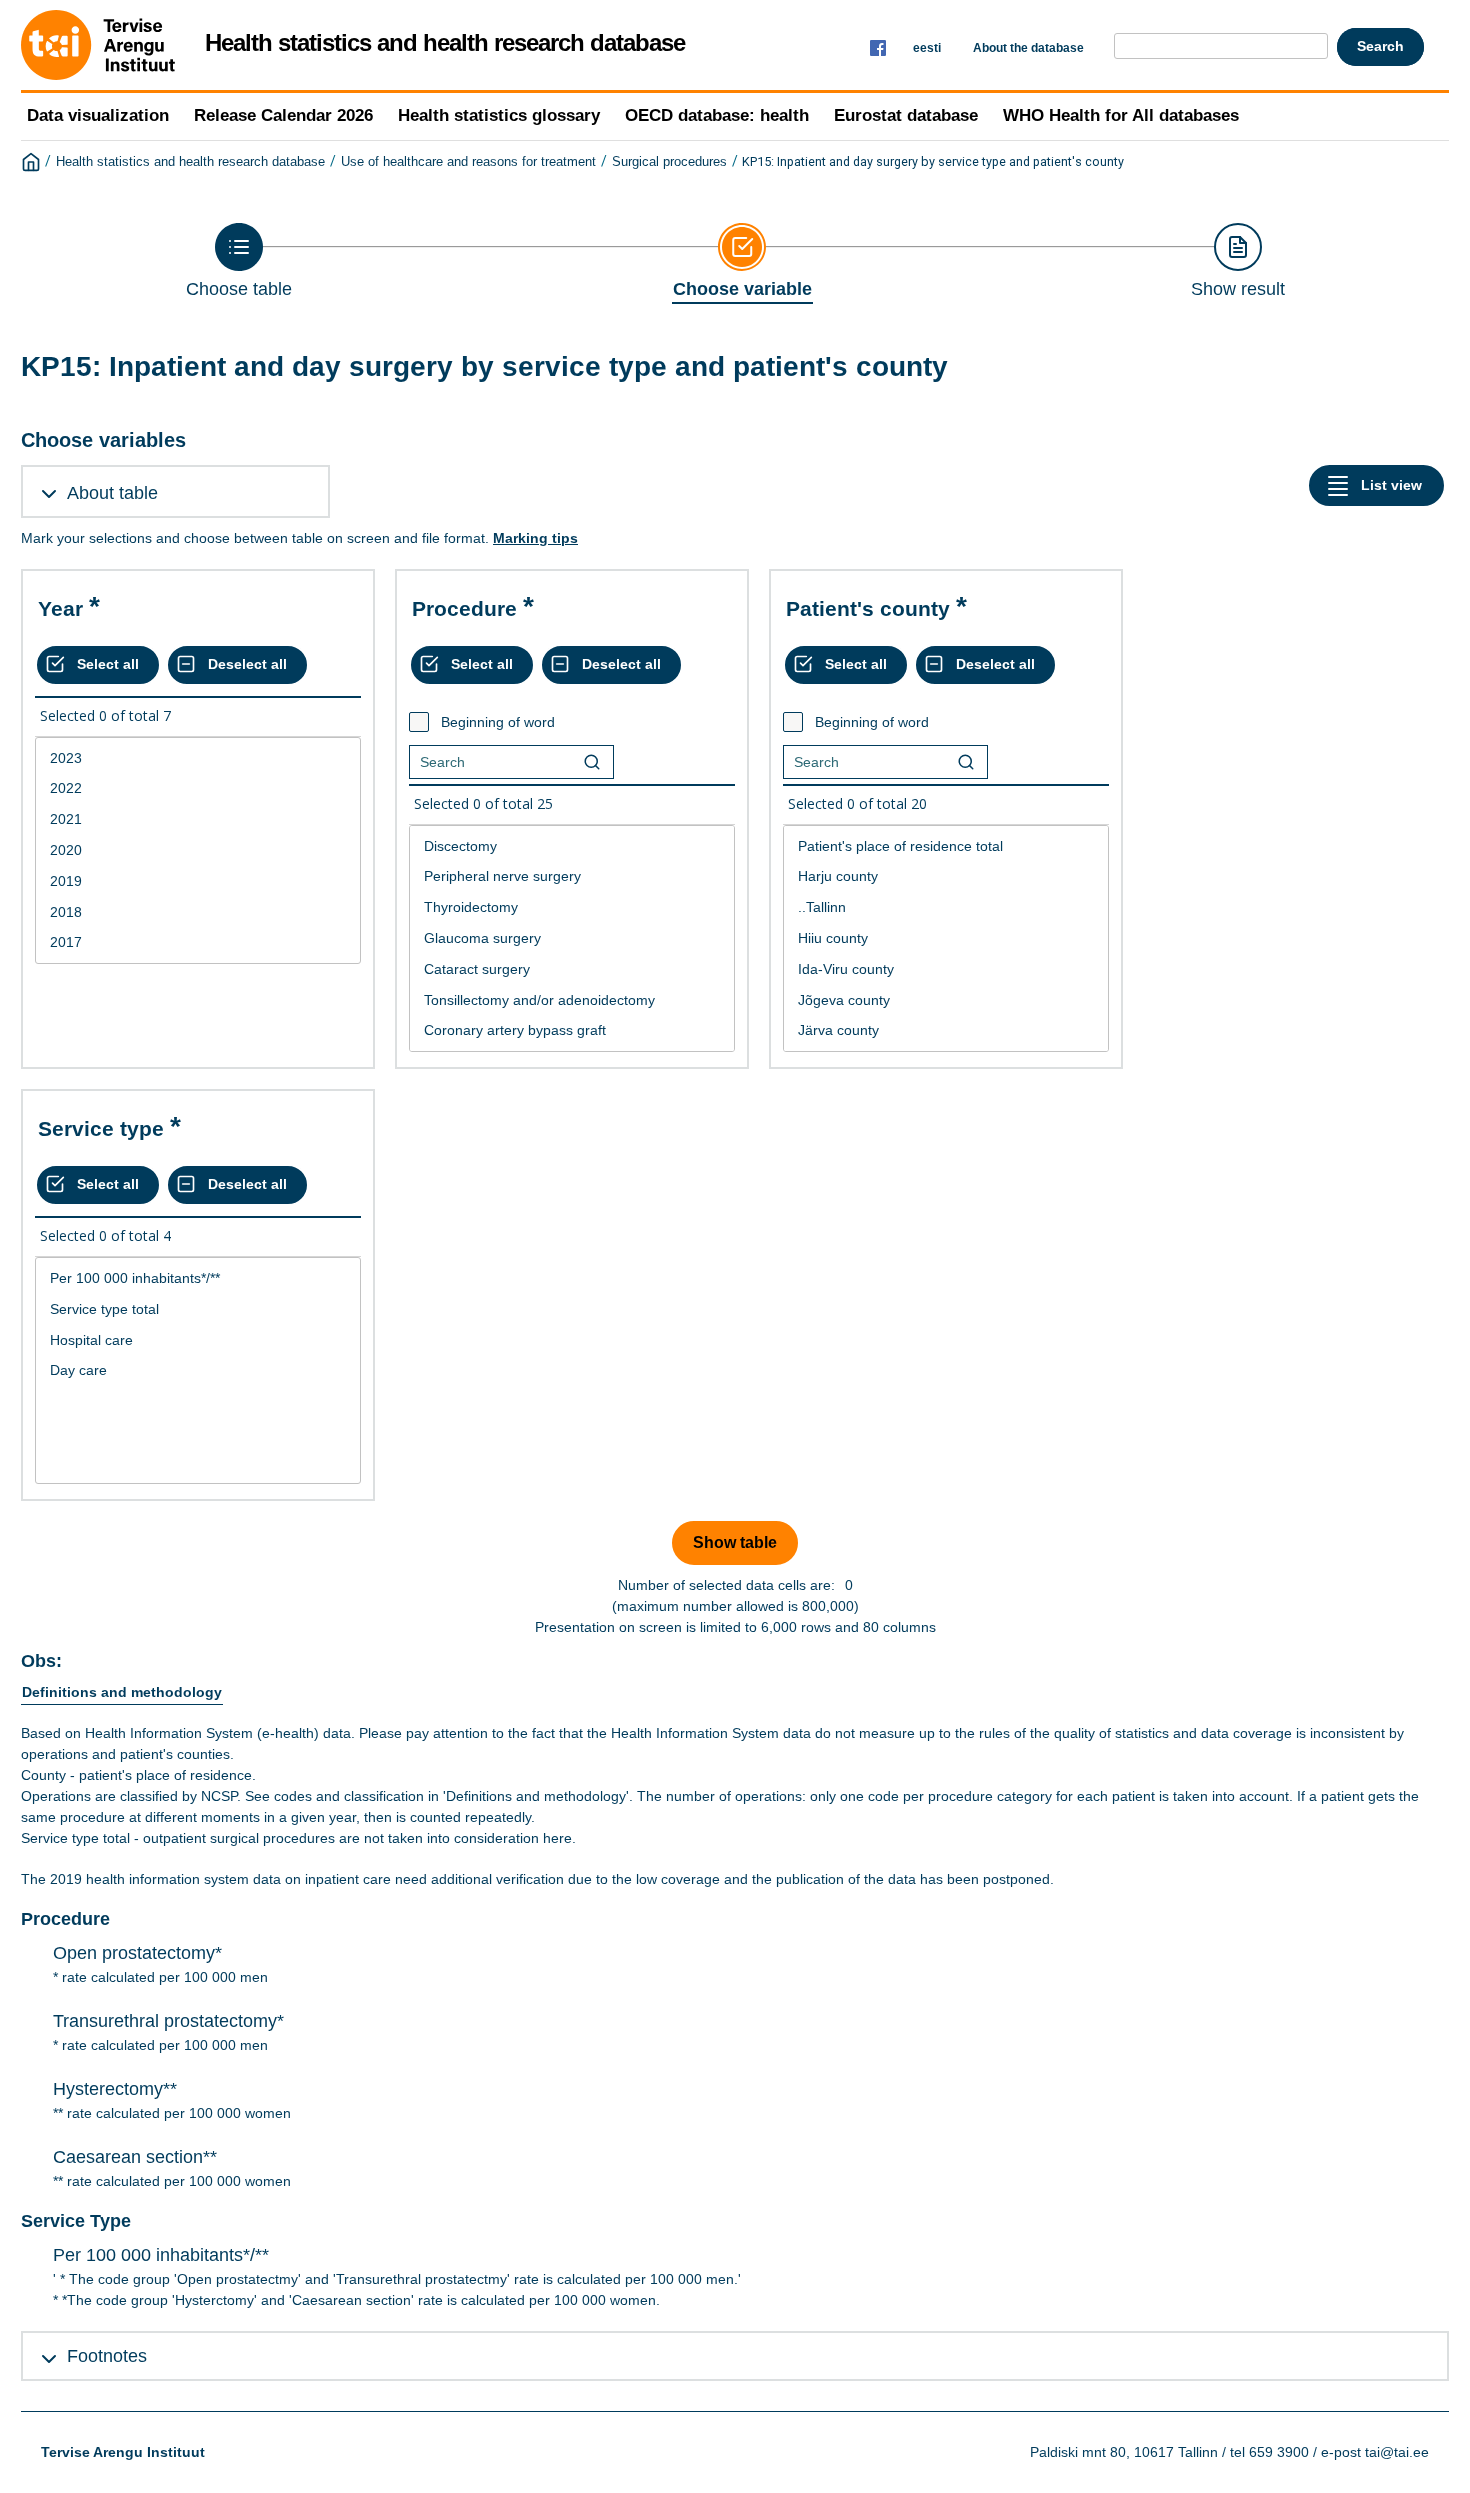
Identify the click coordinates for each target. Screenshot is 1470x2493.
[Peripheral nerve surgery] (572, 876)
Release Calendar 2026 (283, 115)
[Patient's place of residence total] (946, 846)
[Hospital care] (198, 1340)
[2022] (198, 788)
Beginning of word (498, 722)
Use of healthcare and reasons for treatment (468, 162)
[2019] (198, 881)
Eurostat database (906, 115)
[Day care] (198, 1370)
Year (60, 608)
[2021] (198, 819)
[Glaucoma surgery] (572, 938)
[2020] (198, 850)
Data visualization (98, 115)
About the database (1028, 48)
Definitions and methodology (122, 1692)
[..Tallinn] (946, 907)
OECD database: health (717, 115)
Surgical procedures (669, 162)
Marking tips (535, 538)
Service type (101, 1128)
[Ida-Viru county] (946, 969)
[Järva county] (946, 1030)
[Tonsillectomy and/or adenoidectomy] (572, 1000)
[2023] (198, 758)
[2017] (198, 942)
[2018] (198, 912)
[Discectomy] (572, 846)
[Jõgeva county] (946, 1000)
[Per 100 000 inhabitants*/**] (198, 1278)
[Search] (592, 762)
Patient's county (868, 608)
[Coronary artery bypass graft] (572, 1030)
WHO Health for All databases (1121, 115)
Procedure (464, 608)
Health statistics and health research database (190, 162)
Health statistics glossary (499, 115)
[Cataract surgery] (572, 969)
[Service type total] (198, 1309)
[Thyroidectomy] (572, 907)
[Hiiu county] (946, 938)
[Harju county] (946, 876)
